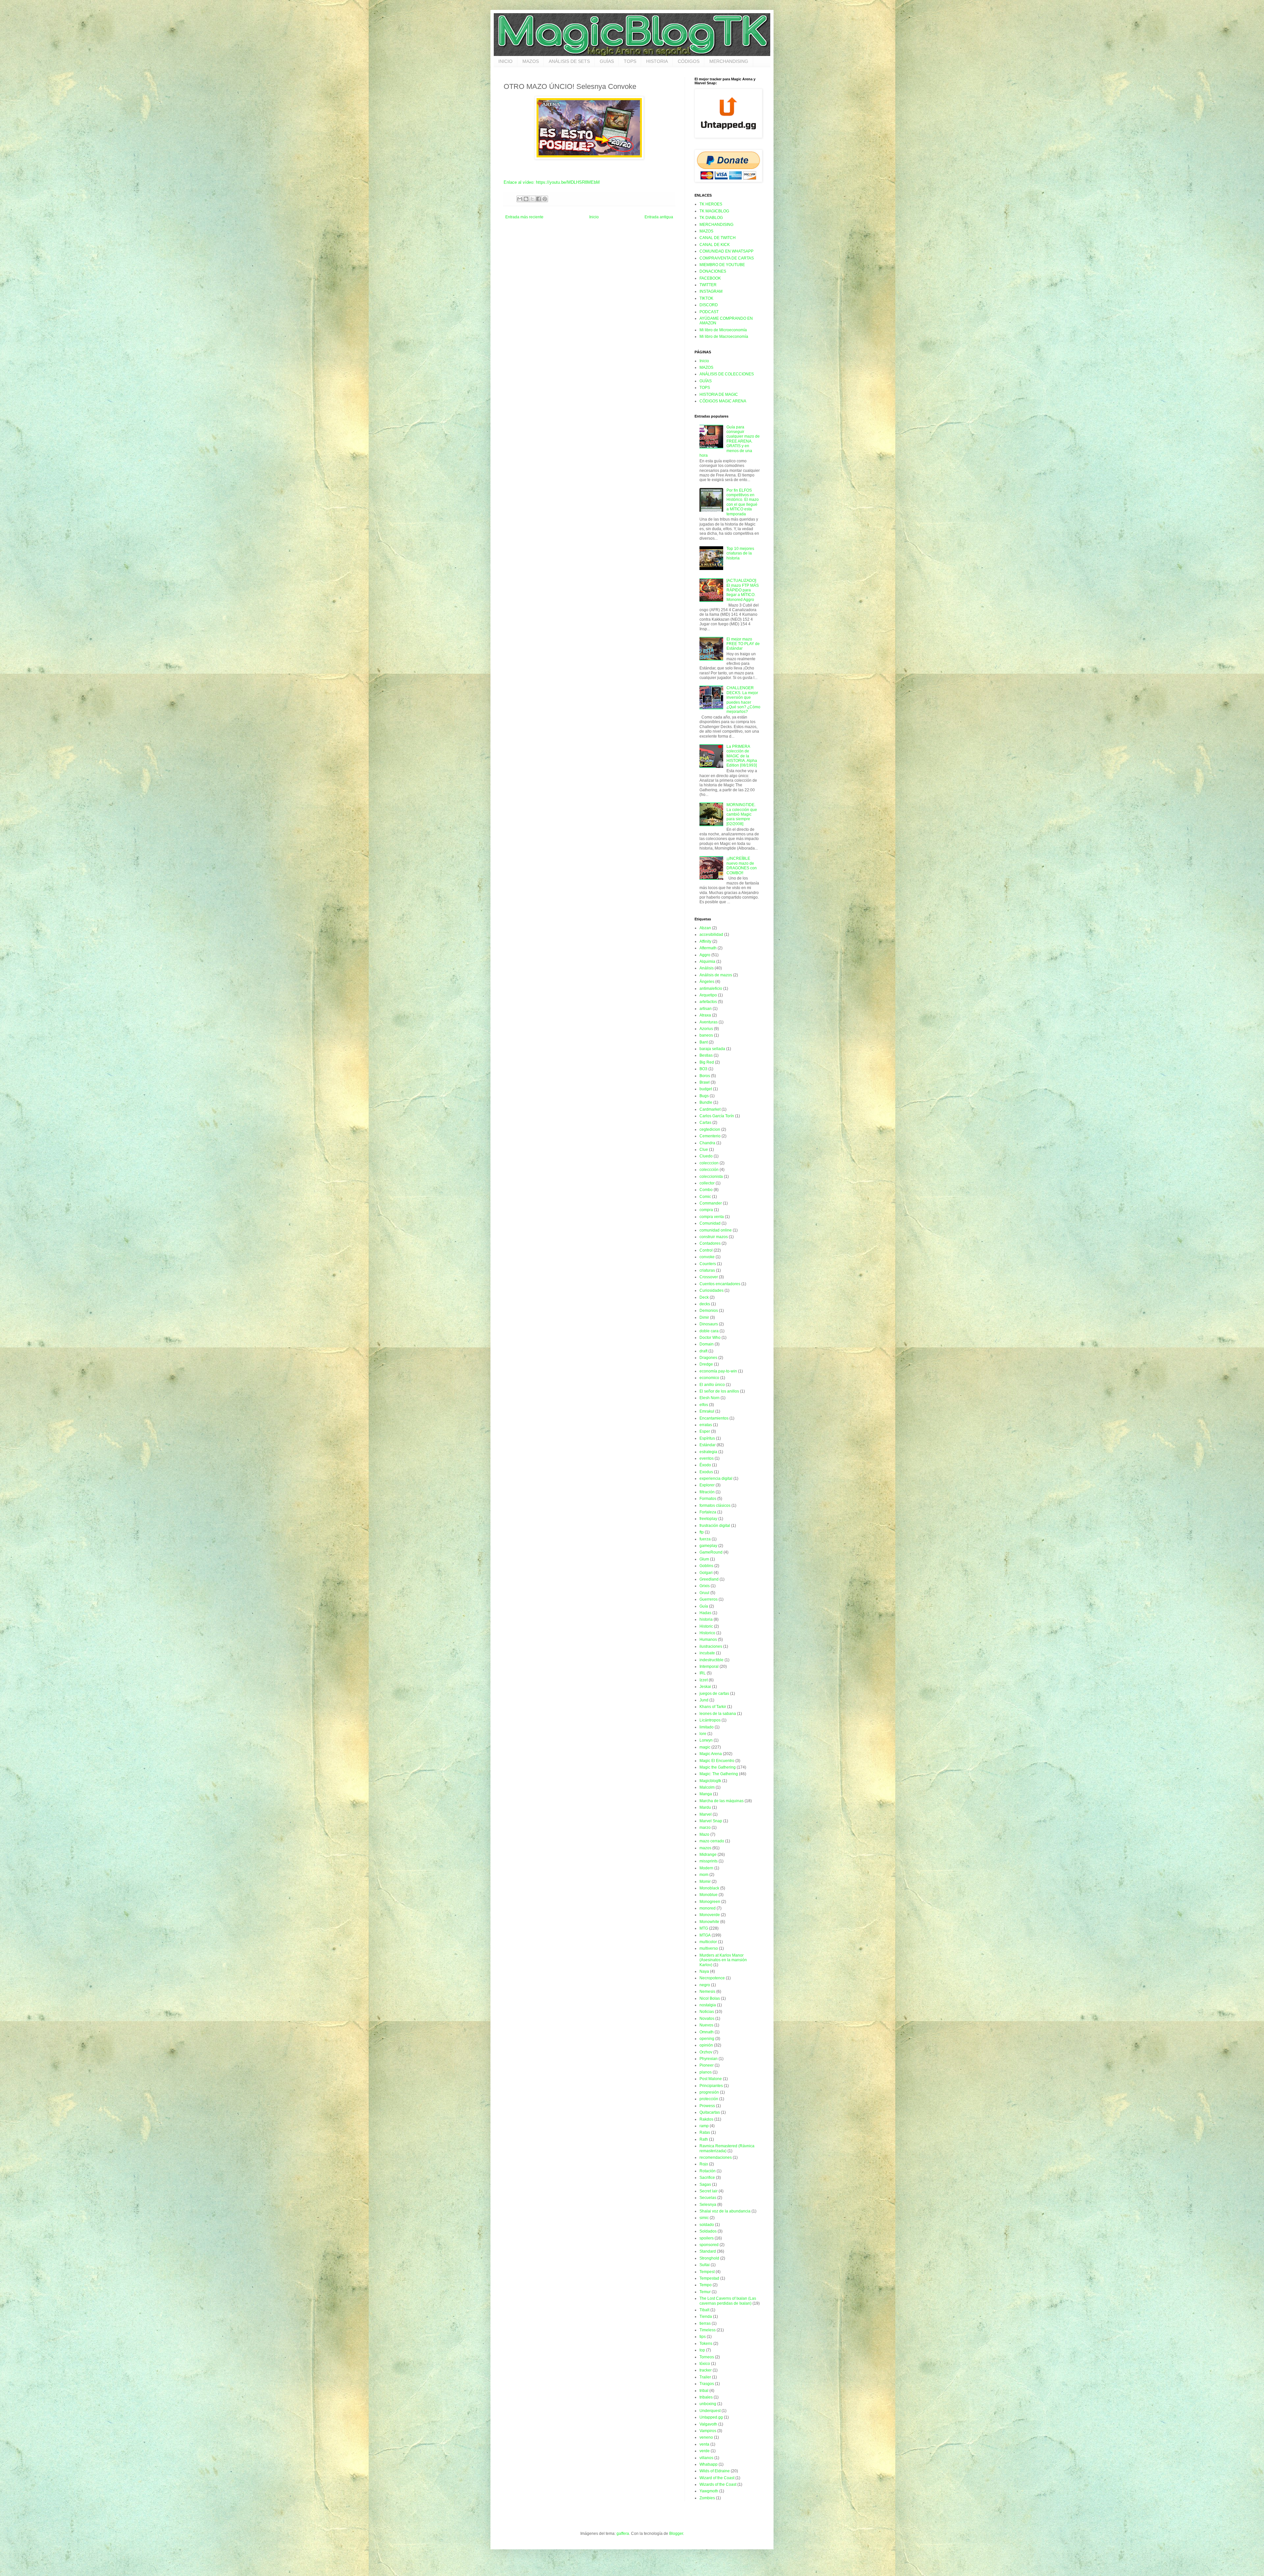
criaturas (707, 1270)
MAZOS (531, 61)
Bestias (706, 1055)
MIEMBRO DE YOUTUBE (722, 265)
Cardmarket (710, 1109)
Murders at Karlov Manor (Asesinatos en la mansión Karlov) (723, 1960)
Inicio (594, 217)
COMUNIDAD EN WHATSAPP (726, 251)
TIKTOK (706, 298)
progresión (709, 2092)
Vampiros (708, 2431)
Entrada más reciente (524, 217)
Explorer (707, 1485)
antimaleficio (711, 989)
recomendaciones (716, 2157)
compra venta (712, 1217)
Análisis (707, 968)
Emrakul (707, 1411)
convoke (707, 1257)
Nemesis (707, 1992)
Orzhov (706, 2052)
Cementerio (710, 1136)
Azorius (706, 1029)
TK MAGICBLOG (714, 211)
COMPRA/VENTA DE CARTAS (727, 258)
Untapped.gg (711, 2417)
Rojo (704, 2164)
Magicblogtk (710, 1781)
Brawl (705, 1082)
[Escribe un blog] (526, 199)
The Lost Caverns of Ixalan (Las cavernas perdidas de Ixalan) (728, 2301)
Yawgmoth (709, 2491)
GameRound (711, 1552)
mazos (705, 1848)
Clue (704, 1150)
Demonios (709, 1311)
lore (703, 1734)
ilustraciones (711, 1646)
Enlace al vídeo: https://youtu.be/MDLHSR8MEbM (552, 182)
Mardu (705, 1807)
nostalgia (708, 2005)
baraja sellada (712, 1049)
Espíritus (707, 1438)
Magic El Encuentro (717, 1761)
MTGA (705, 1935)
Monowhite (709, 1922)
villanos (706, 2458)
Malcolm (707, 1787)
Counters (708, 1264)
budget (706, 1089)
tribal (704, 2391)
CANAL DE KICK (715, 245)
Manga (706, 1794)
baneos (706, 1035)
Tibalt (704, 2310)
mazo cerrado (712, 1841)
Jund (704, 1700)
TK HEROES (711, 204)
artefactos (708, 1002)
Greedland (709, 1579)
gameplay (708, 1546)
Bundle (706, 1102)
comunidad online (716, 1230)
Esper (705, 1431)
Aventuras (709, 1022)
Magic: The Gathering (719, 1774)
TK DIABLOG (711, 218)
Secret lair (709, 2191)
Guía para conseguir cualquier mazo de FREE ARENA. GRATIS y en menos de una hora (730, 441)
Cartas (705, 1123)
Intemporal (709, 1667)
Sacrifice (707, 2178)
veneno (706, 2437)
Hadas (705, 1613)
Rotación (708, 2171)
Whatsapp (709, 2464)
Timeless (708, 2330)
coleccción (709, 1170)
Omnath (707, 2032)
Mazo (704, 1834)
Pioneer (707, 2065)
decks (705, 1304)
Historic (706, 1626)
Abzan (705, 928)
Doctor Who (710, 1338)
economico (709, 1378)
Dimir (704, 1317)
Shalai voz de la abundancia (725, 2211)
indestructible (711, 1660)
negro (705, 1985)
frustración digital (715, 1526)
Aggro (705, 955)
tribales (706, 2397)
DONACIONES (713, 271)
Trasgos (707, 2384)
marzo (705, 1828)
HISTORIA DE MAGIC (719, 394)
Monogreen (710, 1902)
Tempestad (709, 2278)
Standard (708, 2251)
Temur (705, 2292)
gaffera (623, 2534)
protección (709, 2099)
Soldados (708, 2231)
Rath (704, 2139)
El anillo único (712, 1385)
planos (706, 2072)
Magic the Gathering (718, 1767)
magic (705, 1747)
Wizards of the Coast (718, 2484)
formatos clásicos (715, 1505)
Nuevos (706, 2025)
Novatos (707, 2019)
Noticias (707, 2012)
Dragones (708, 1358)
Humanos (708, 1640)
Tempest (707, 2272)
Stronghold (709, 2258)
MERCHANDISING (729, 61)
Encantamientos (714, 1418)
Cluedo (706, 1156)
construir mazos (714, 1237)
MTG (704, 1928)
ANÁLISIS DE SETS (569, 61)
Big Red (707, 1062)
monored (708, 1908)
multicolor (708, 1942)
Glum (704, 1559)
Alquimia (707, 962)
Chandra (707, 1143)
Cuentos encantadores (720, 1284)
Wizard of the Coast (717, 2478)
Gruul (704, 1593)
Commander (711, 1203)
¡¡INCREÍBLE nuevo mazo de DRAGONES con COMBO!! (742, 866)
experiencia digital (716, 1478)
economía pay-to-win (718, 1371)
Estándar (708, 1445)
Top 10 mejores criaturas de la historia (740, 553)
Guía (704, 1606)
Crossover (709, 1277)
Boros (705, 1076)
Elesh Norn (710, 1398)
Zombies (707, 2498)
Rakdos (706, 2119)
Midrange (708, 1855)
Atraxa (705, 1015)
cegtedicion (710, 1129)
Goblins (706, 1566)
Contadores (710, 1243)
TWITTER (708, 285)
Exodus (706, 1472)
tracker (706, 2370)
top (702, 2350)
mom (704, 1875)
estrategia (708, 1452)
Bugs (704, 1096)
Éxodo (705, 1465)
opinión (706, 2045)
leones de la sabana (718, 1714)
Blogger (676, 2534)
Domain (707, 1344)
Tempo (706, 2285)
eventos (707, 1458)
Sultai (705, 2265)
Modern (706, 1868)
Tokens (706, 2344)
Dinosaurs (709, 1324)
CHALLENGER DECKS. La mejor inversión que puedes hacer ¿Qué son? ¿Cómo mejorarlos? (743, 700)
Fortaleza (708, 1512)
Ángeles (707, 982)
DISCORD (709, 305)
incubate (707, 1653)
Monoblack (709, 1888)
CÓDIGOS (689, 61)
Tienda (706, 2317)
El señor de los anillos (719, 1391)
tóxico (705, 2364)
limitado (707, 1727)
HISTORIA (657, 61)
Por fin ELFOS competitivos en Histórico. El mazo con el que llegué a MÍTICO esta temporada (743, 502)
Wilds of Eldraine (715, 2471)
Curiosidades (711, 1290)
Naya (704, 1971)
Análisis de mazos (716, 975)
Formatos (708, 1499)
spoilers (707, 2238)
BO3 (703, 1069)
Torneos (707, 2357)
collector (707, 1183)
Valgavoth (708, 2424)
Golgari (706, 1573)
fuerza (705, 1539)
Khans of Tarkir (713, 1707)
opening (707, 2039)
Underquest (710, 2411)
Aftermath (708, 948)
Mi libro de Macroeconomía (724, 337)
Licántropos (710, 1720)
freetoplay (708, 1519)
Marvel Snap (711, 1821)
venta (704, 2444)
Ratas (705, 2132)
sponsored (709, 2245)
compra (706, 1210)
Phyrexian (709, 2059)
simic (704, 2218)
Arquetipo (708, 995)
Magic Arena (711, 1754)
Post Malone (711, 2079)
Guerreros (709, 1599)
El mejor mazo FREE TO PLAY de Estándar (743, 644)
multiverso (709, 1948)
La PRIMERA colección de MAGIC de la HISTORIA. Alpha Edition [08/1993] (742, 756)
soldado (707, 2225)
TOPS (630, 61)
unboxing (708, 2404)
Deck (704, 1297)
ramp (704, 2126)
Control (706, 1250)
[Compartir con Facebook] (539, 199)
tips (703, 2337)
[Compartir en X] (532, 199)
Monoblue (709, 1895)
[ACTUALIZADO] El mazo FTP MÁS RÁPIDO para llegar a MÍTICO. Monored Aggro (743, 590)
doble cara (709, 1331)
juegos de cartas (714, 1694)
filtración (707, 1492)
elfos (704, 1405)
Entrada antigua (659, 217)
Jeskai (705, 1687)
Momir (705, 1882)
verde (705, 2451)
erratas (706, 1425)
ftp (702, 1532)
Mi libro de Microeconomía (723, 330)
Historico (707, 1633)
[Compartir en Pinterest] (545, 199)
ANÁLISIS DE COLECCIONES (727, 374)
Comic (705, 1197)
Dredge (706, 1364)
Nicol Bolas (710, 1998)
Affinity (705, 941)
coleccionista (711, 1177)
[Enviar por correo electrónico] (520, 199)
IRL (703, 1673)
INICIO (505, 61)
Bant (704, 1042)
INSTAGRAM (711, 291)
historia (706, 1619)
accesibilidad (711, 935)
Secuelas (708, 2198)
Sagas (705, 2184)
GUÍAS (607, 61)
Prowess (707, 2106)
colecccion (709, 1163)
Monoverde (710, 1915)
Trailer (705, 2377)
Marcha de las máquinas (722, 1801)
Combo (706, 1190)
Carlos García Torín (717, 1116)
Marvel (706, 1814)
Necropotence (712, 1978)
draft (703, 1351)
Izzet (704, 1680)
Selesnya (708, 2205)
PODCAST (709, 312)
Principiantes (711, 2086)
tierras (705, 2323)
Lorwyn (706, 1740)
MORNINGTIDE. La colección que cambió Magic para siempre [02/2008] (742, 814)
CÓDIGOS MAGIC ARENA (723, 401)
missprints (709, 1861)
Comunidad (710, 1223)
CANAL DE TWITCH (718, 238)
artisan (706, 1009)
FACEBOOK (710, 278)
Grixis (705, 1586)
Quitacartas (710, 2112)
